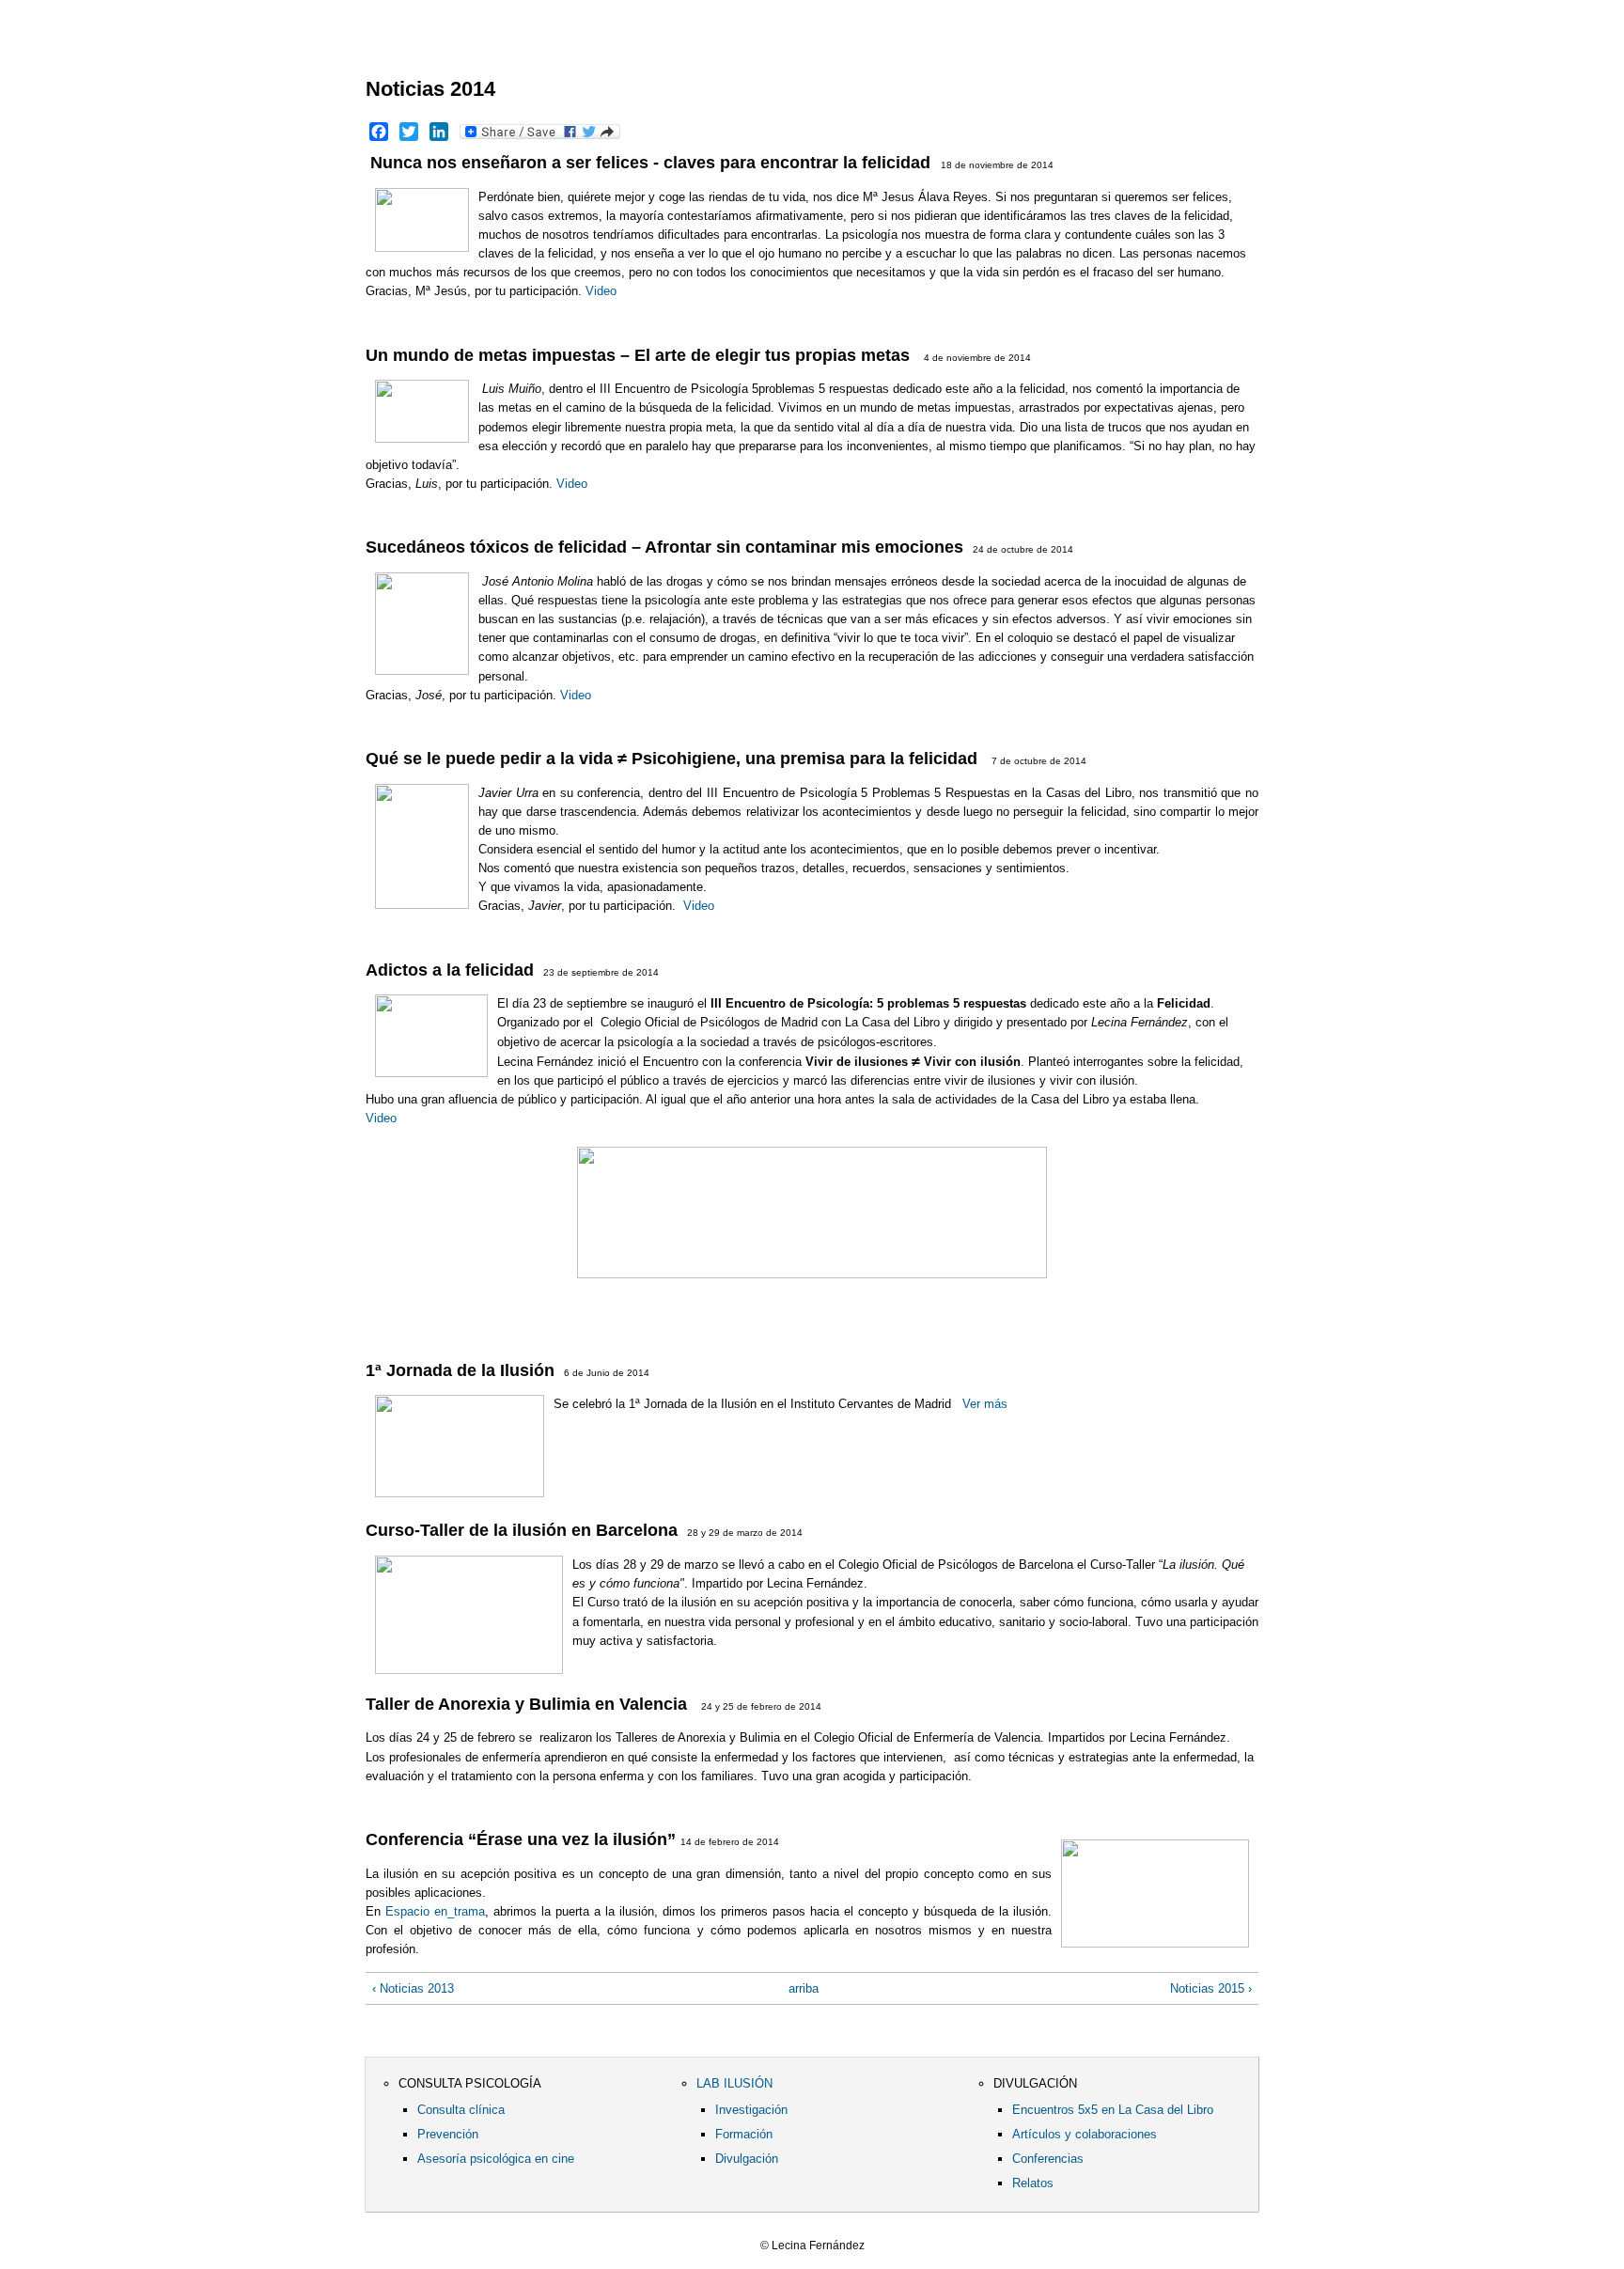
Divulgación (747, 2159)
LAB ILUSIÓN (734, 2083)
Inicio (411, 47)
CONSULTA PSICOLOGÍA (470, 2083)
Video (601, 291)
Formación (744, 2134)
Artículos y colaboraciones (1085, 2134)
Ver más (985, 1404)
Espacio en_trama (435, 1911)
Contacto (943, 47)
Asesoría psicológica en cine (496, 2159)
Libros (716, 47)
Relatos (1033, 2183)
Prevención (448, 2134)
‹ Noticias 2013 (413, 1988)
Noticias (817, 47)
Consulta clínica (461, 2110)
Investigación (751, 2110)
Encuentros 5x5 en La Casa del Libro (1113, 2110)
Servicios (610, 47)
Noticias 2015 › (1211, 1988)
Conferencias (1048, 2159)
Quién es (511, 47)
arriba (804, 1988)
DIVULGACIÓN (1035, 2083)
